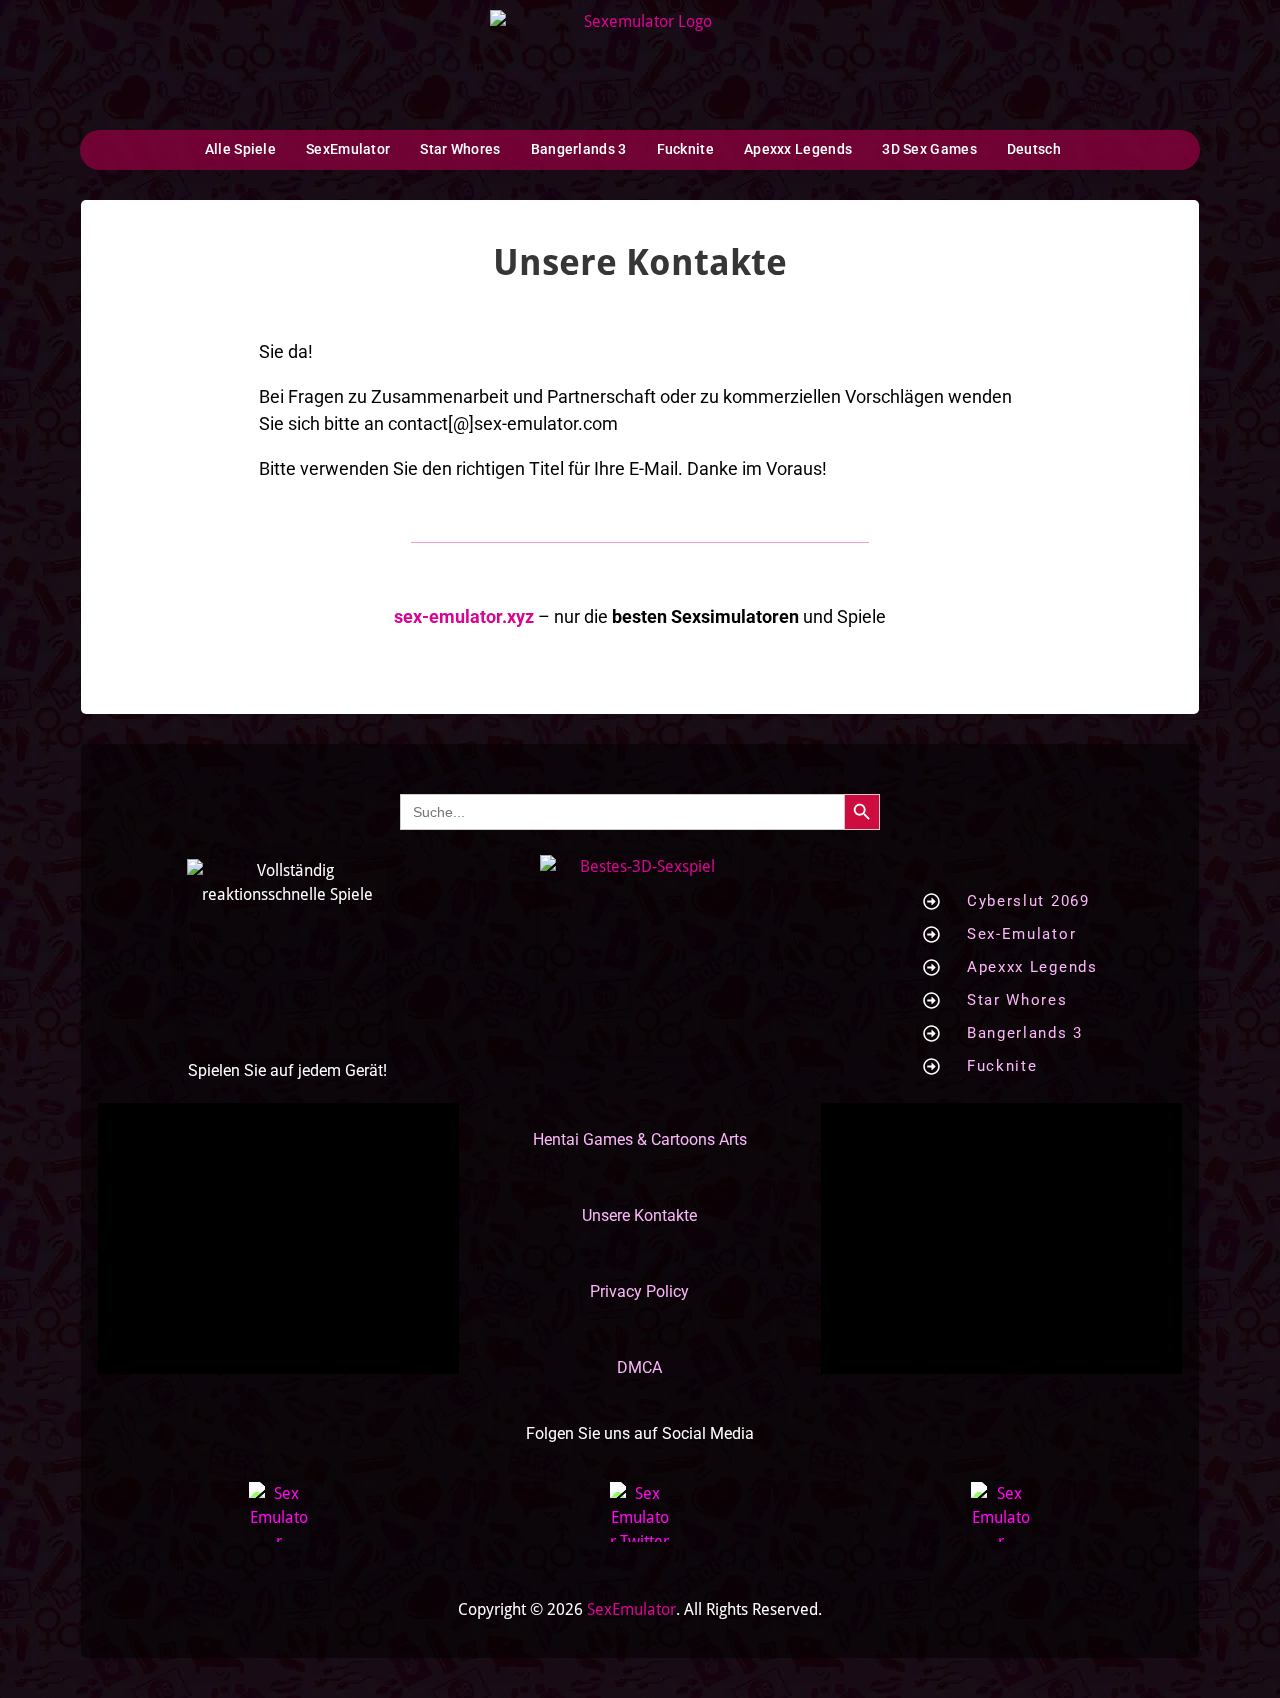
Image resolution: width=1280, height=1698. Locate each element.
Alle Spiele (240, 149)
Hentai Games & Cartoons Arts (640, 1139)
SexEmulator (348, 149)
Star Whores (460, 149)
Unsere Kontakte (639, 1215)
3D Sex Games (929, 149)
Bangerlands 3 (579, 149)
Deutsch (1034, 149)
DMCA (639, 1367)
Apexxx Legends (798, 149)
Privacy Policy (639, 1291)
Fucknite (685, 149)
